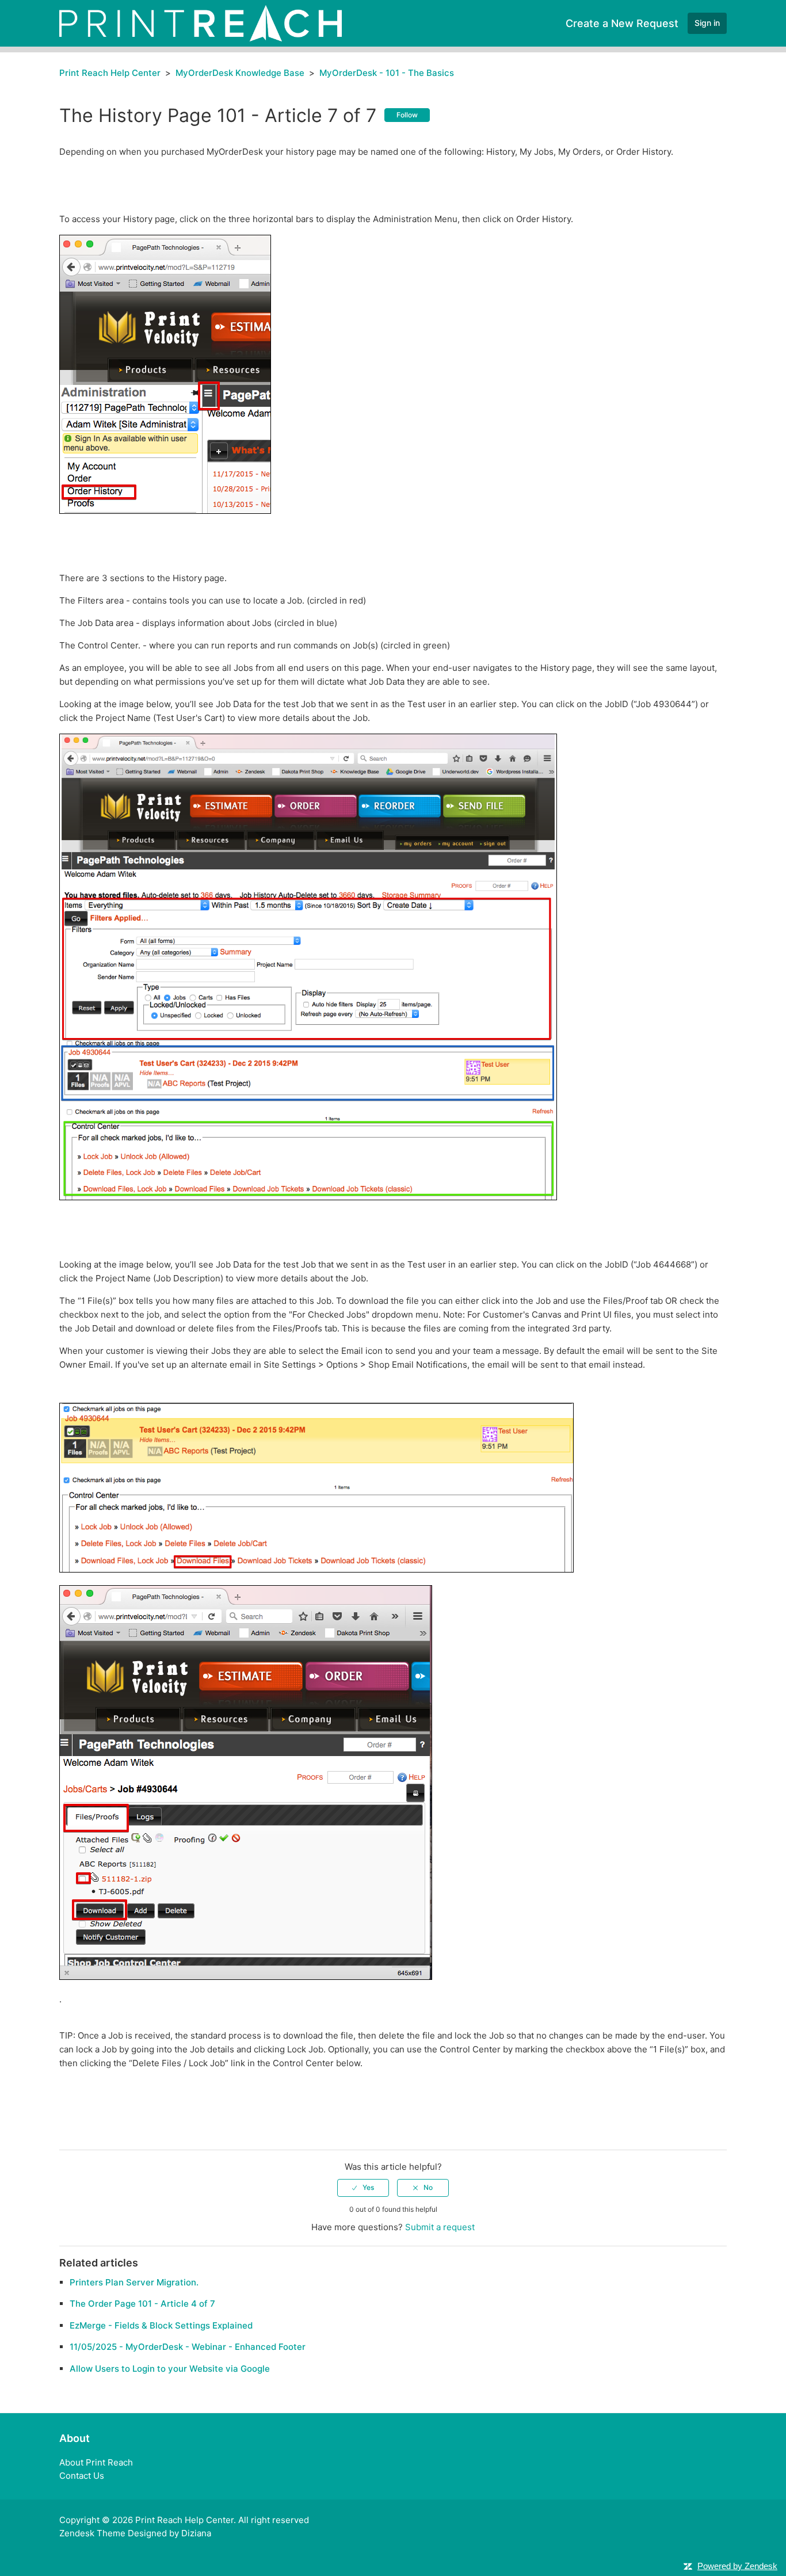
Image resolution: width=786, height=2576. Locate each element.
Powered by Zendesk (737, 2566)
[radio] (363, 2188)
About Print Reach (96, 2462)
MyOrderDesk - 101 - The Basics (387, 73)
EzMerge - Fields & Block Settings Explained (161, 2325)
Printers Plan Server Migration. (134, 2282)
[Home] (201, 23)
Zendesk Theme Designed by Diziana (135, 2533)
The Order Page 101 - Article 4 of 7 (142, 2304)
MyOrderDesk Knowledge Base (240, 73)
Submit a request (440, 2227)
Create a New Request (622, 23)
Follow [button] (407, 115)
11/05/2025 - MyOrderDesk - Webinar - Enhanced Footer (188, 2347)
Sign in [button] (707, 23)
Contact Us (82, 2476)
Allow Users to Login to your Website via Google (170, 2369)
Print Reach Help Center (110, 73)
